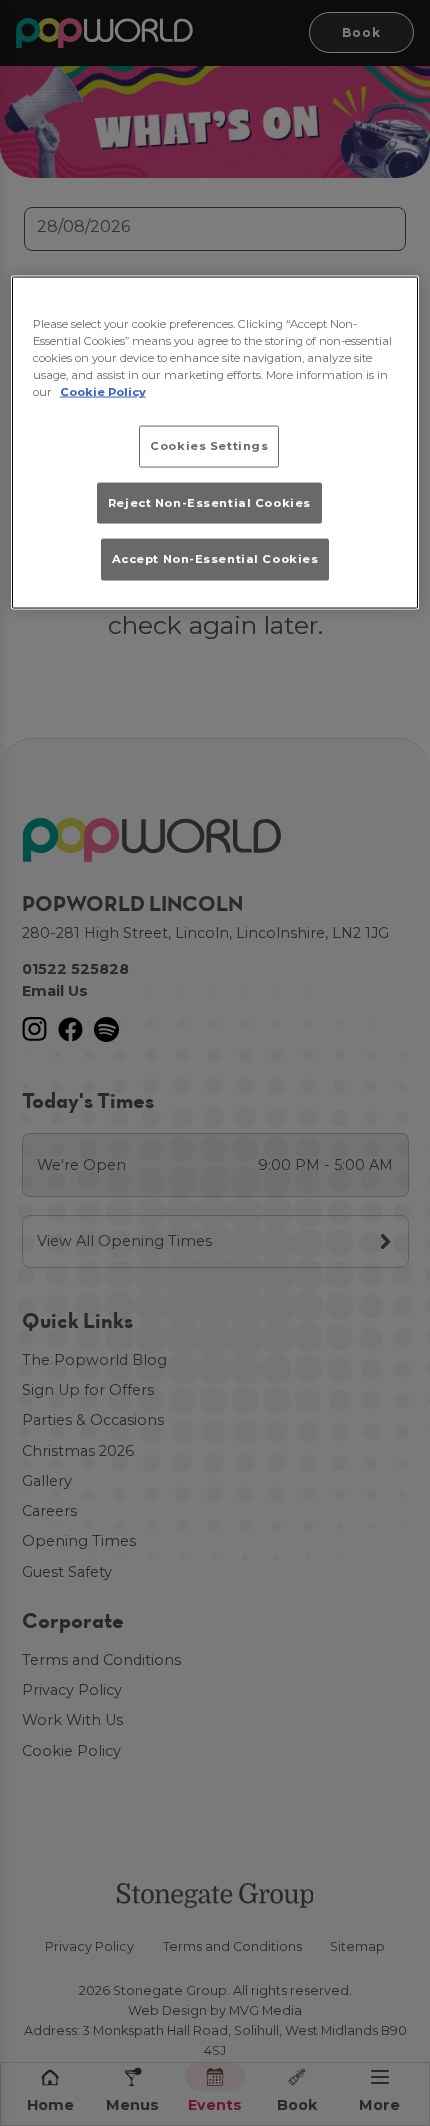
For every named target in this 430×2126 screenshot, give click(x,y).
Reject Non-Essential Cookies (209, 502)
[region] (215, 442)
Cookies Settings (209, 446)
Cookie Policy (103, 392)
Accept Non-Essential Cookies (215, 558)
